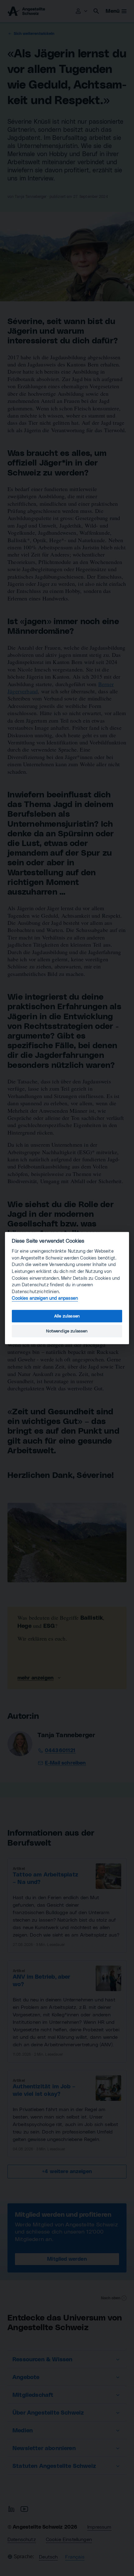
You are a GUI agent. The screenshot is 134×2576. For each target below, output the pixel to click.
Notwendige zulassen (67, 1331)
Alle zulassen (67, 1316)
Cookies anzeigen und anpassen (45, 1298)
